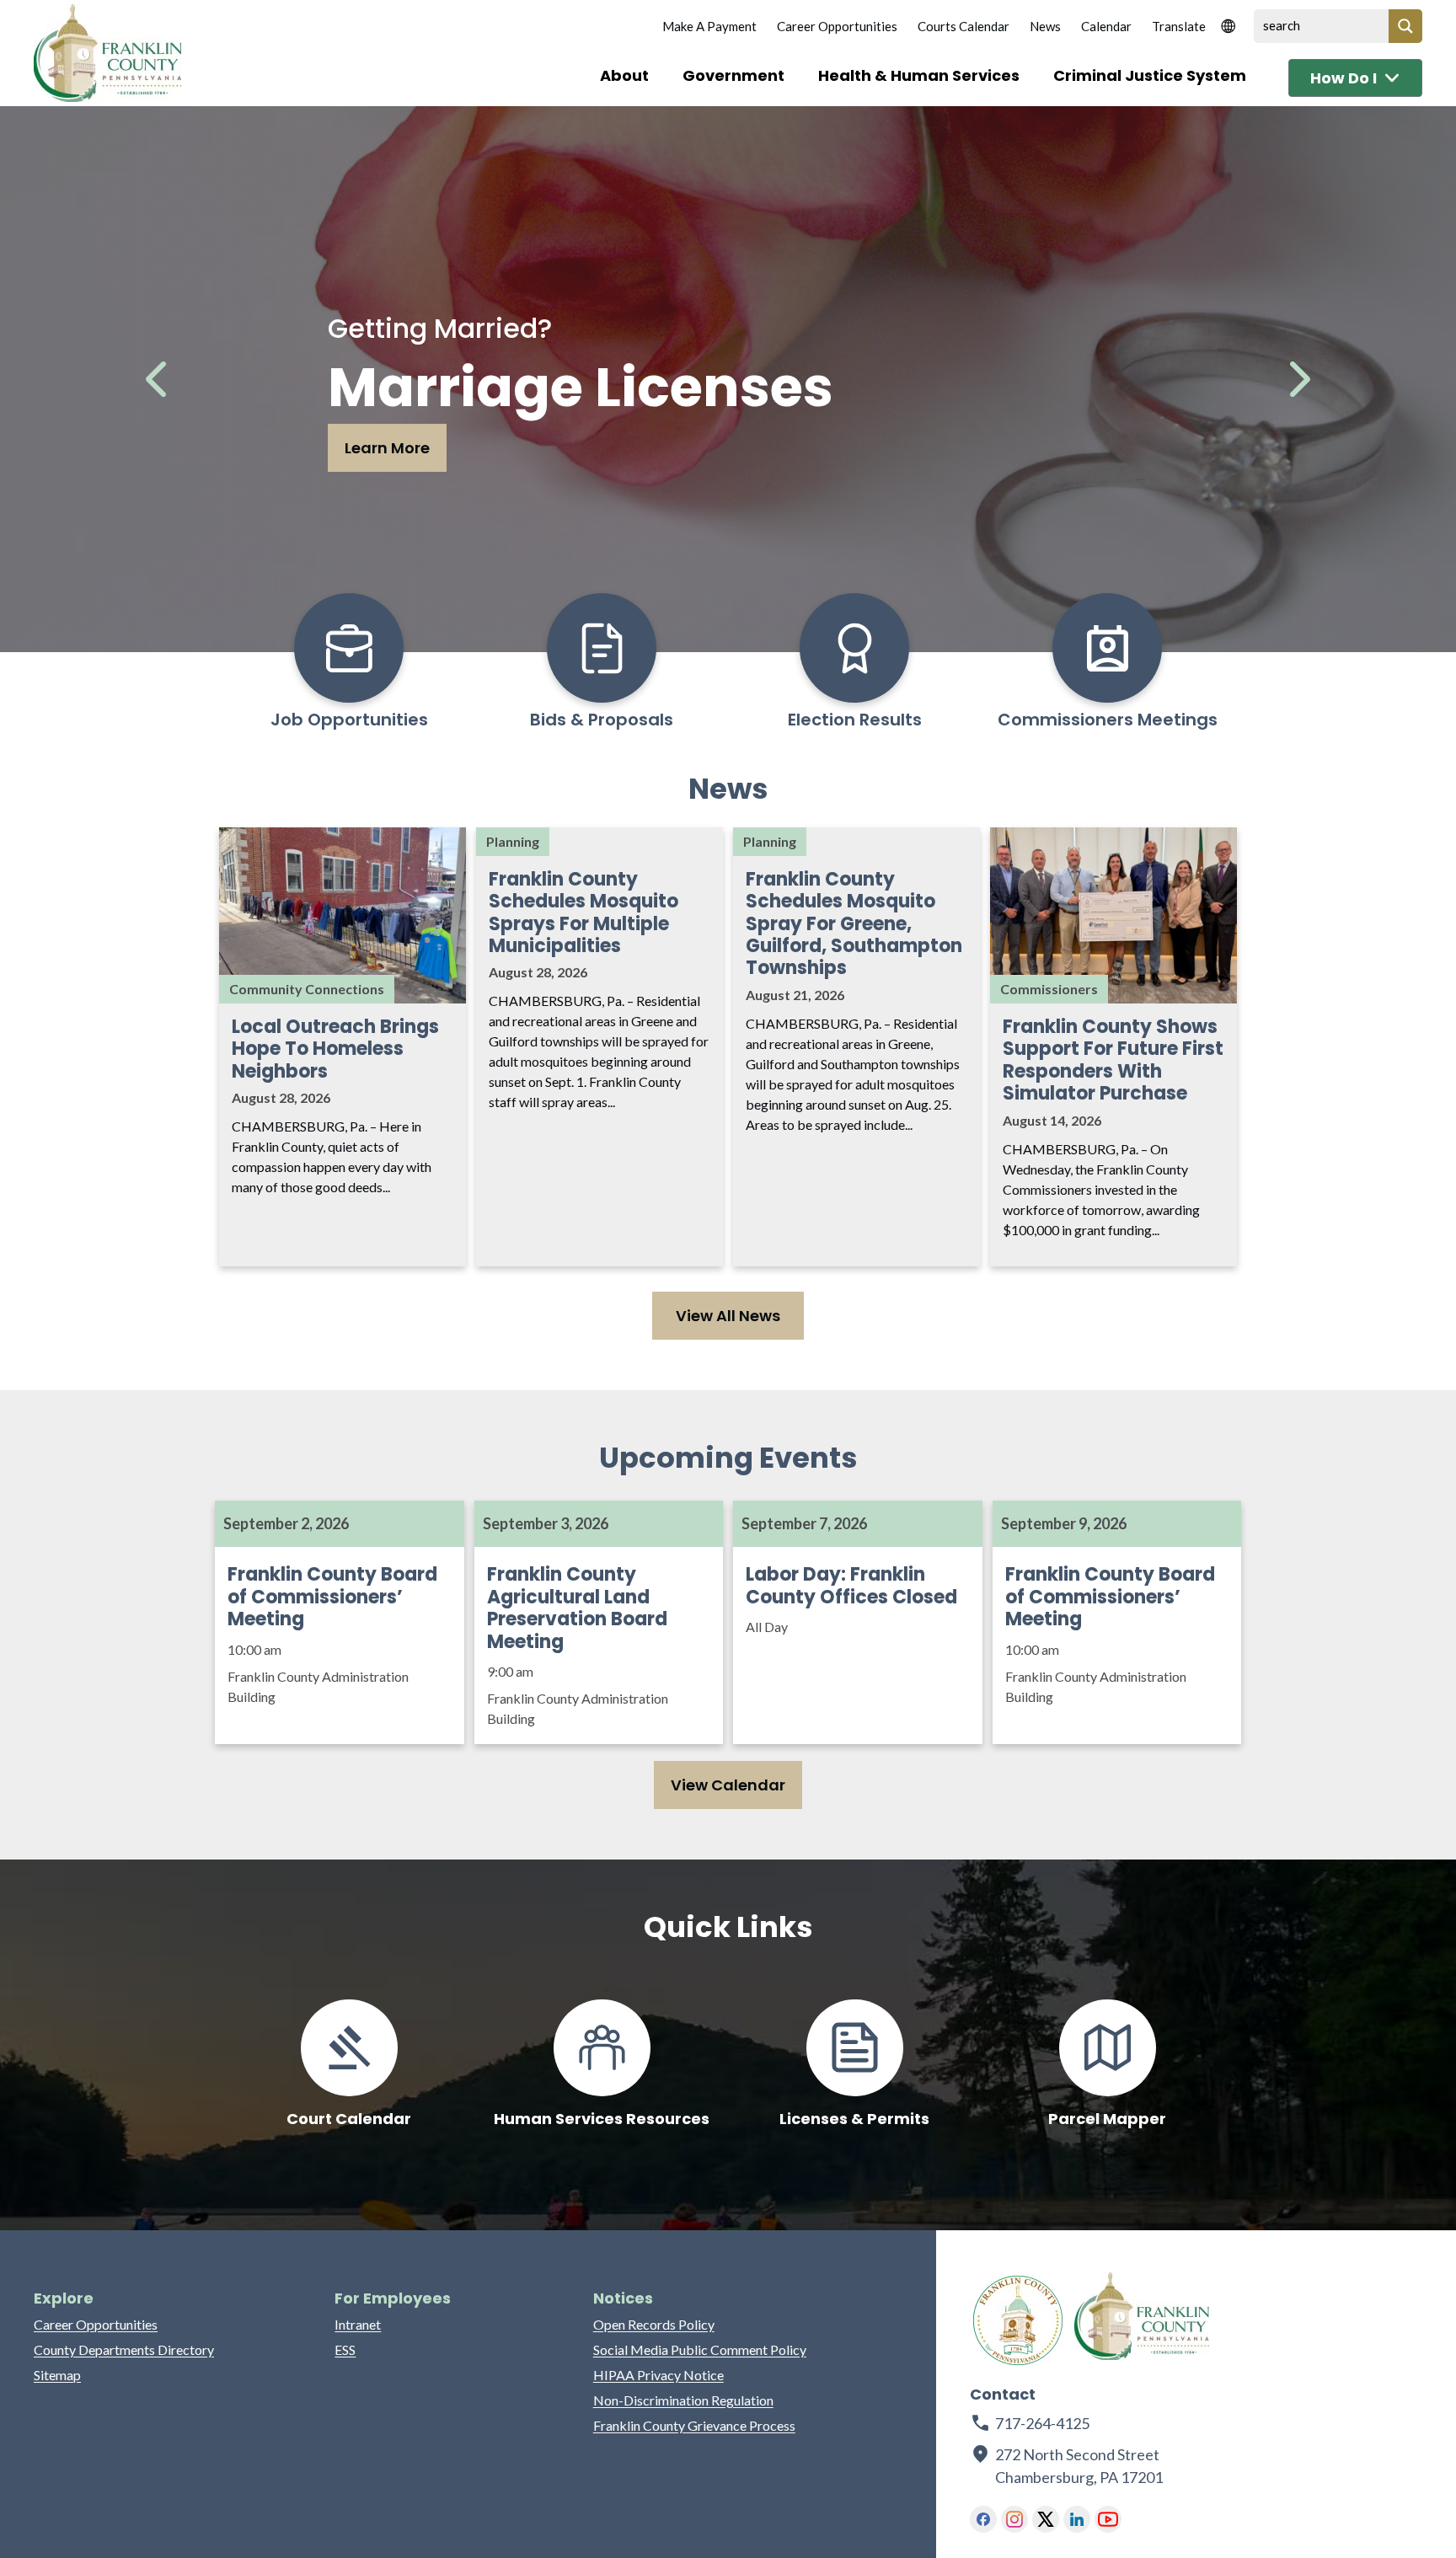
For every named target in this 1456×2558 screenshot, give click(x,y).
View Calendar (728, 1785)
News (1045, 26)
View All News (728, 1316)
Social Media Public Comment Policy (700, 2349)
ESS (345, 2349)
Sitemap (57, 2375)
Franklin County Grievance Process (694, 2425)
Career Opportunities (837, 26)
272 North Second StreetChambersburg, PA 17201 (1080, 2466)
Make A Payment (709, 26)
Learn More (387, 448)
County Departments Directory (124, 2349)
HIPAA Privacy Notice (658, 2375)
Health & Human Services (919, 75)
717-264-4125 (1042, 2423)
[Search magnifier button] (1405, 26)
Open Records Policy (654, 2324)
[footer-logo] (1018, 2320)
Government (733, 75)
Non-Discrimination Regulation (683, 2400)
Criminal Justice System (1150, 75)
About (624, 75)
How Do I (1344, 78)
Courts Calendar (964, 26)
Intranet (358, 2324)
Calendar (1106, 26)
